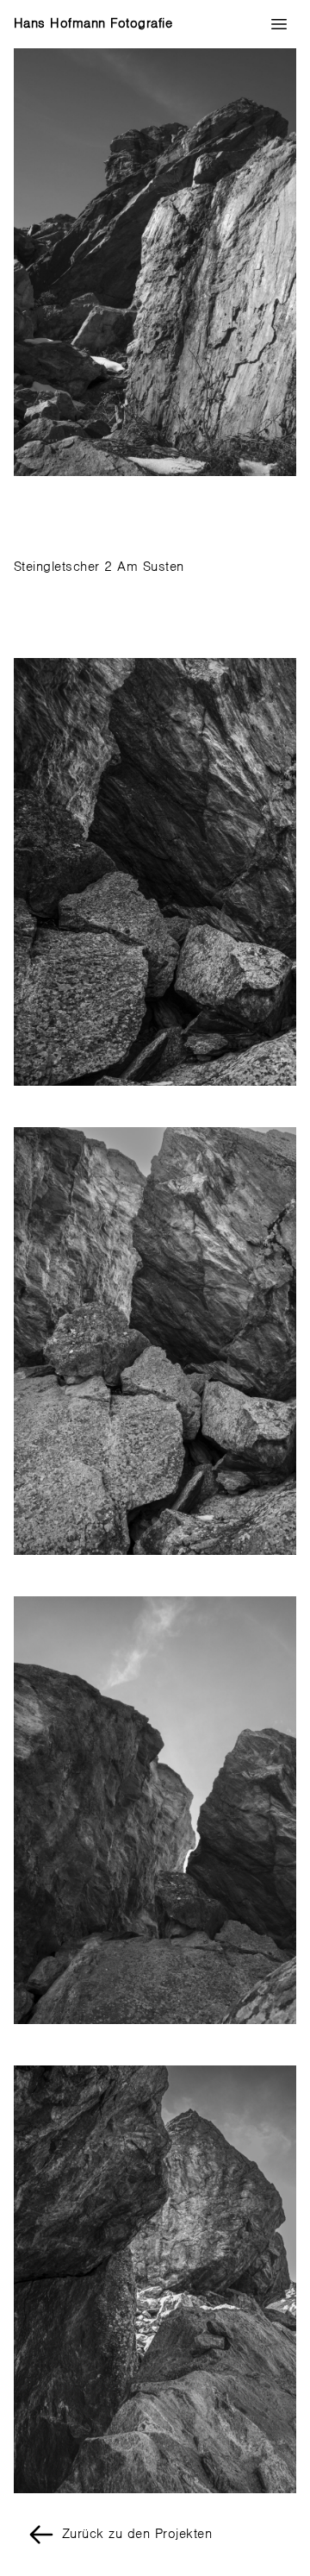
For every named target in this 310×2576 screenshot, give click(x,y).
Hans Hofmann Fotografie (93, 24)
